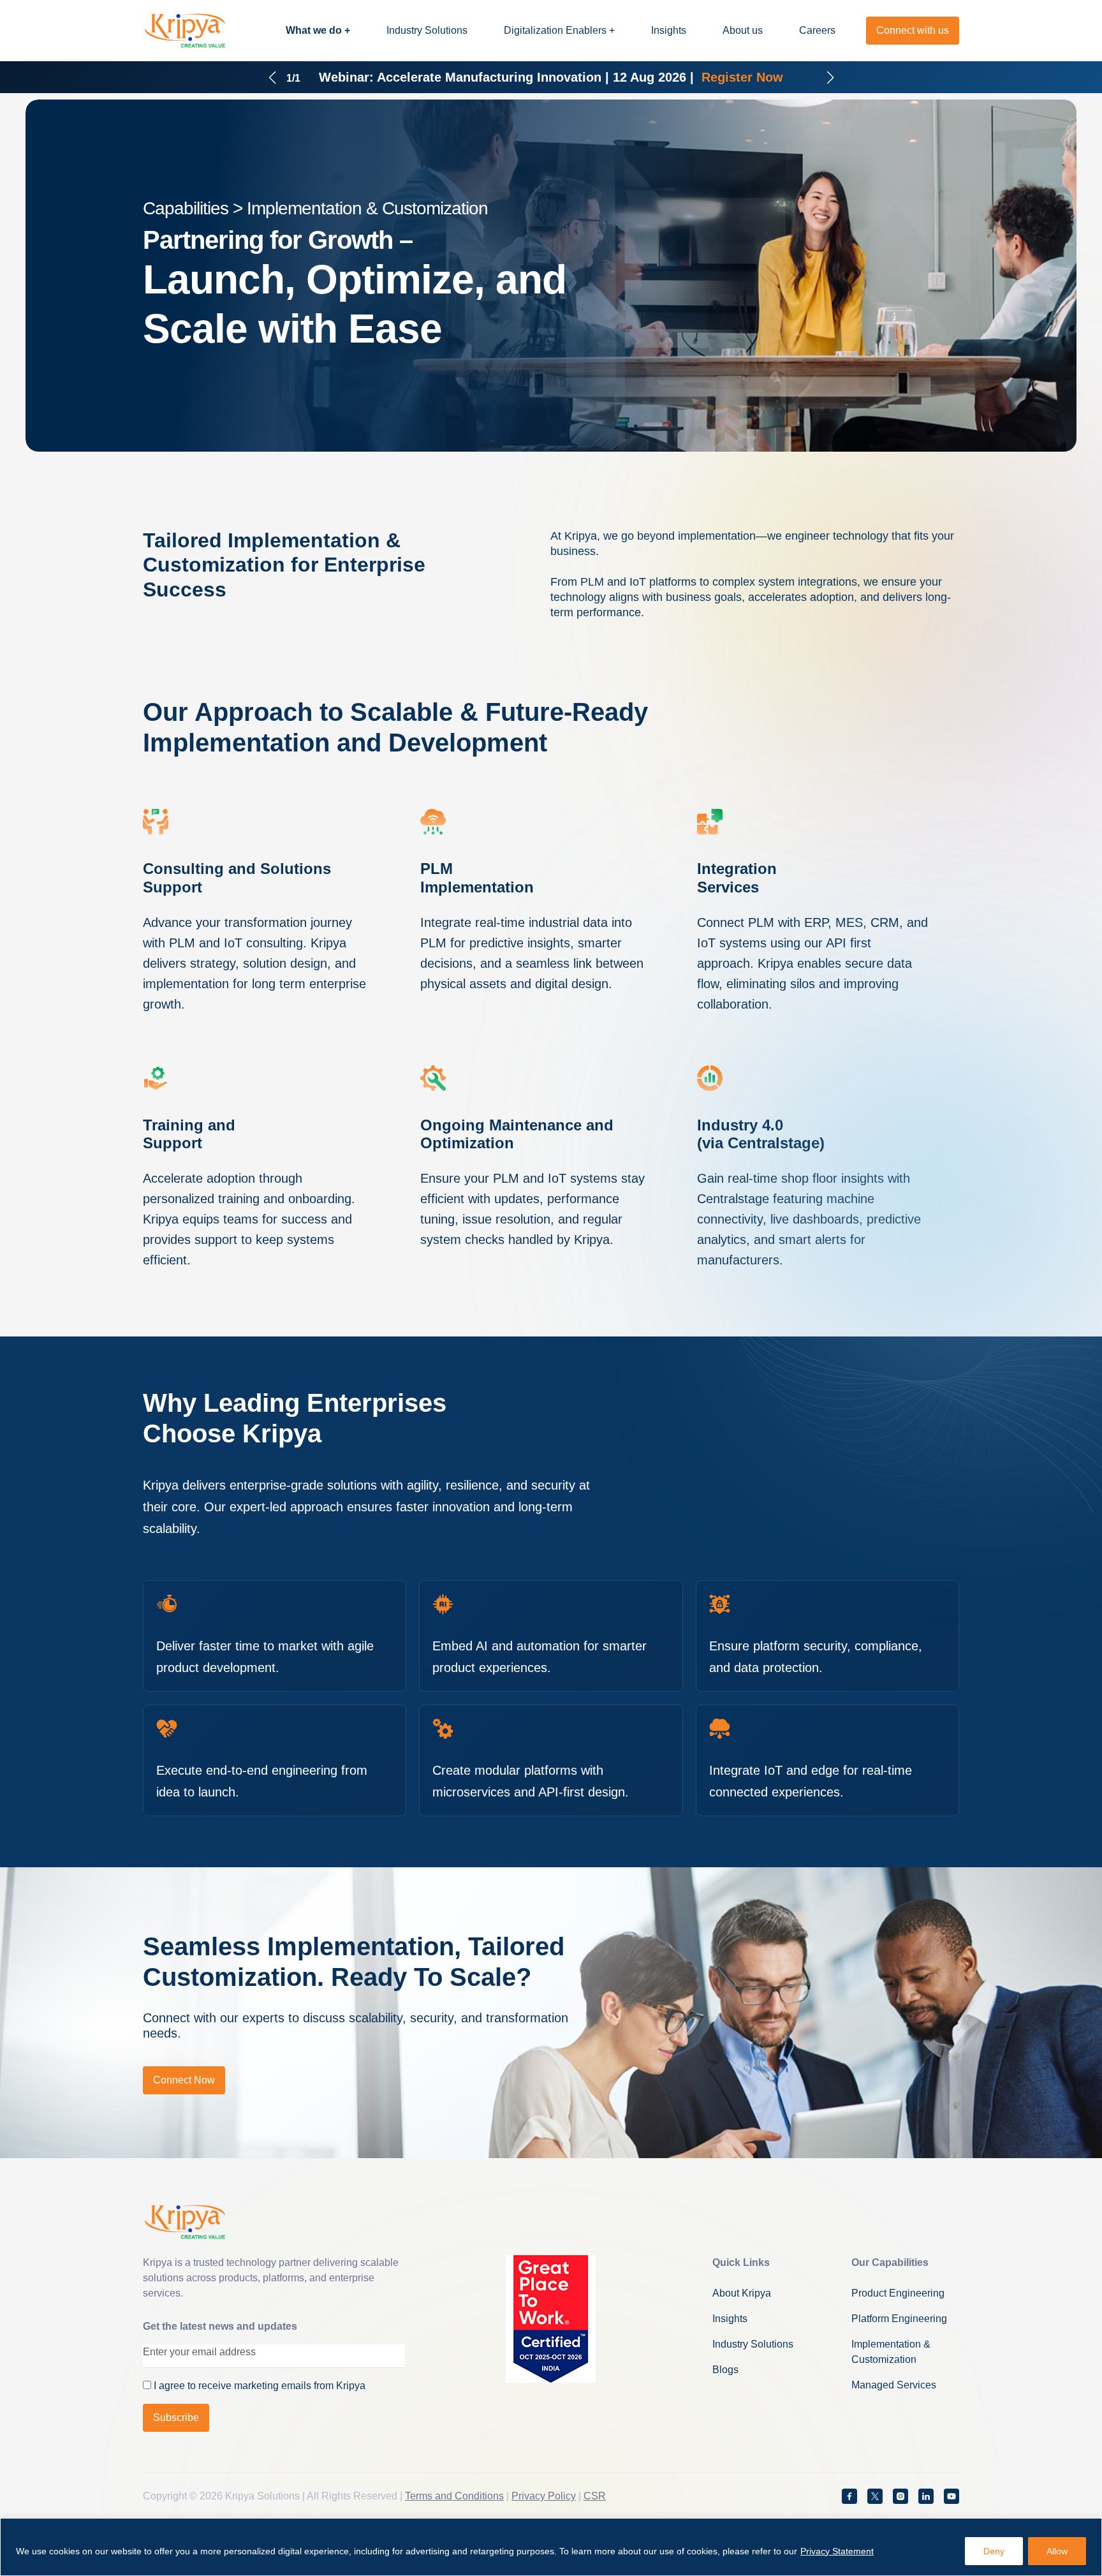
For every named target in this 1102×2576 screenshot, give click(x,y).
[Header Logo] (185, 31)
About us (743, 30)
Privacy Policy (544, 2496)
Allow (1057, 2551)
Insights (669, 30)
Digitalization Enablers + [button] (559, 30)
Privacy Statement (837, 2551)
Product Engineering (898, 2293)
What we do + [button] (318, 30)
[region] (551, 2547)
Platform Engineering (899, 2319)
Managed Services (894, 2385)
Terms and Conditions (454, 2496)
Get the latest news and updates (220, 2326)
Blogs (725, 2370)
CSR (595, 2496)
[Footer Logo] (185, 2222)
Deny (994, 2551)
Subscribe (176, 2417)
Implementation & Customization (891, 2352)
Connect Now (184, 2080)
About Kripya (742, 2293)
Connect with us (913, 30)
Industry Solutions (427, 30)
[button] (272, 74)
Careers (817, 30)
